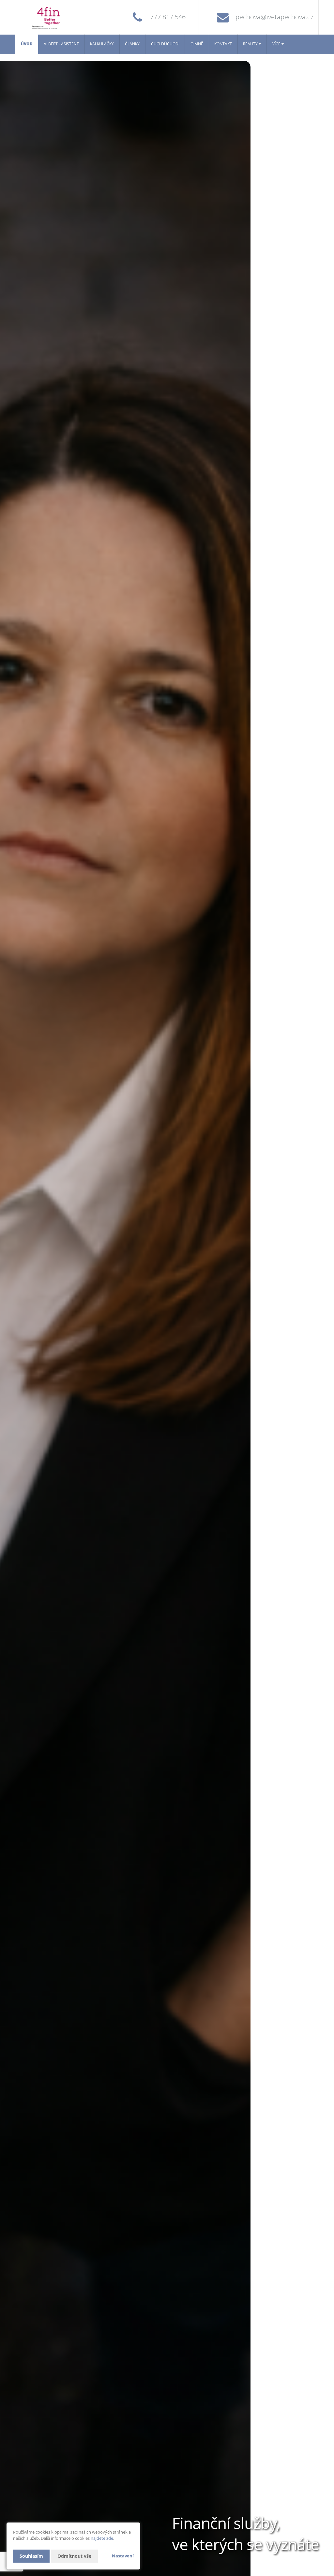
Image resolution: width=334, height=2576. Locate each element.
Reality (251, 44)
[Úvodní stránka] (56, 17)
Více (277, 44)
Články (132, 44)
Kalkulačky (102, 44)
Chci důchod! (165, 44)
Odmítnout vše (74, 2556)
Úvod (27, 44)
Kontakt (223, 44)
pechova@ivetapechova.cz (274, 17)
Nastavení (123, 2556)
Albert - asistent (61, 44)
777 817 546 (168, 17)
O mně (197, 44)
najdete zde (102, 2538)
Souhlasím (31, 2556)
